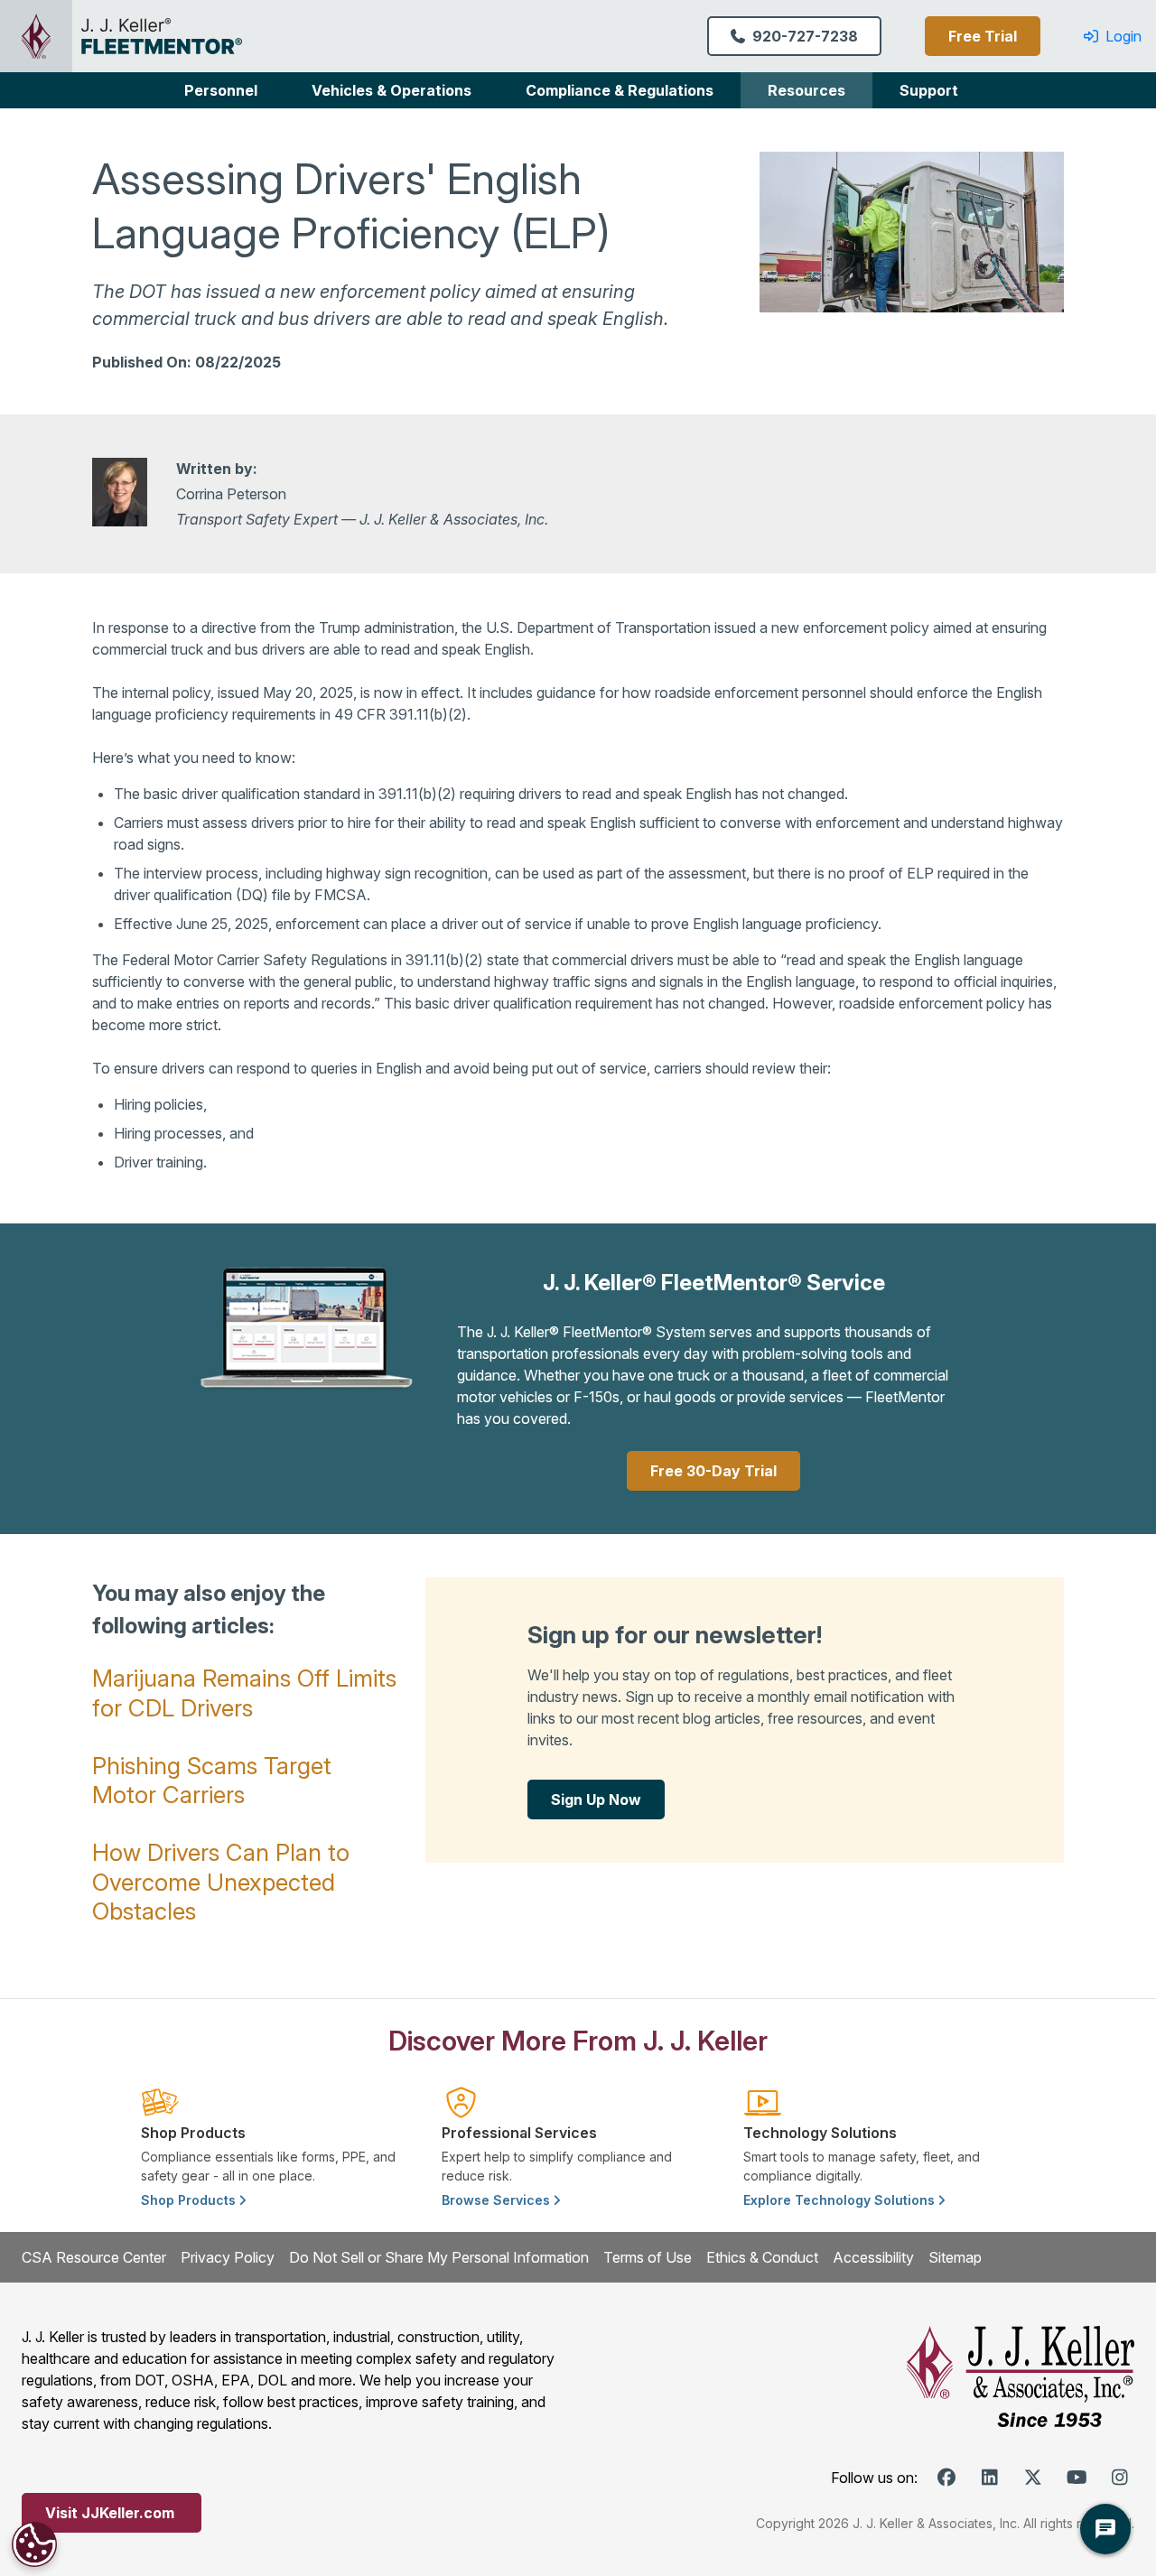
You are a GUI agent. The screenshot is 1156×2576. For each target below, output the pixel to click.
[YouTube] (1077, 2478)
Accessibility (873, 2257)
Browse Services (498, 2200)
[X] (1033, 2478)
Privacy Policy (228, 2257)
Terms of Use (648, 2257)
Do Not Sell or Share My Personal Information (439, 2257)
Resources (806, 90)
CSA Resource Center (94, 2257)
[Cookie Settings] (34, 2544)
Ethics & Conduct (762, 2257)
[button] (221, 90)
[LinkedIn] (990, 2478)
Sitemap (955, 2257)
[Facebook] (946, 2478)
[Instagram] (1120, 2478)
